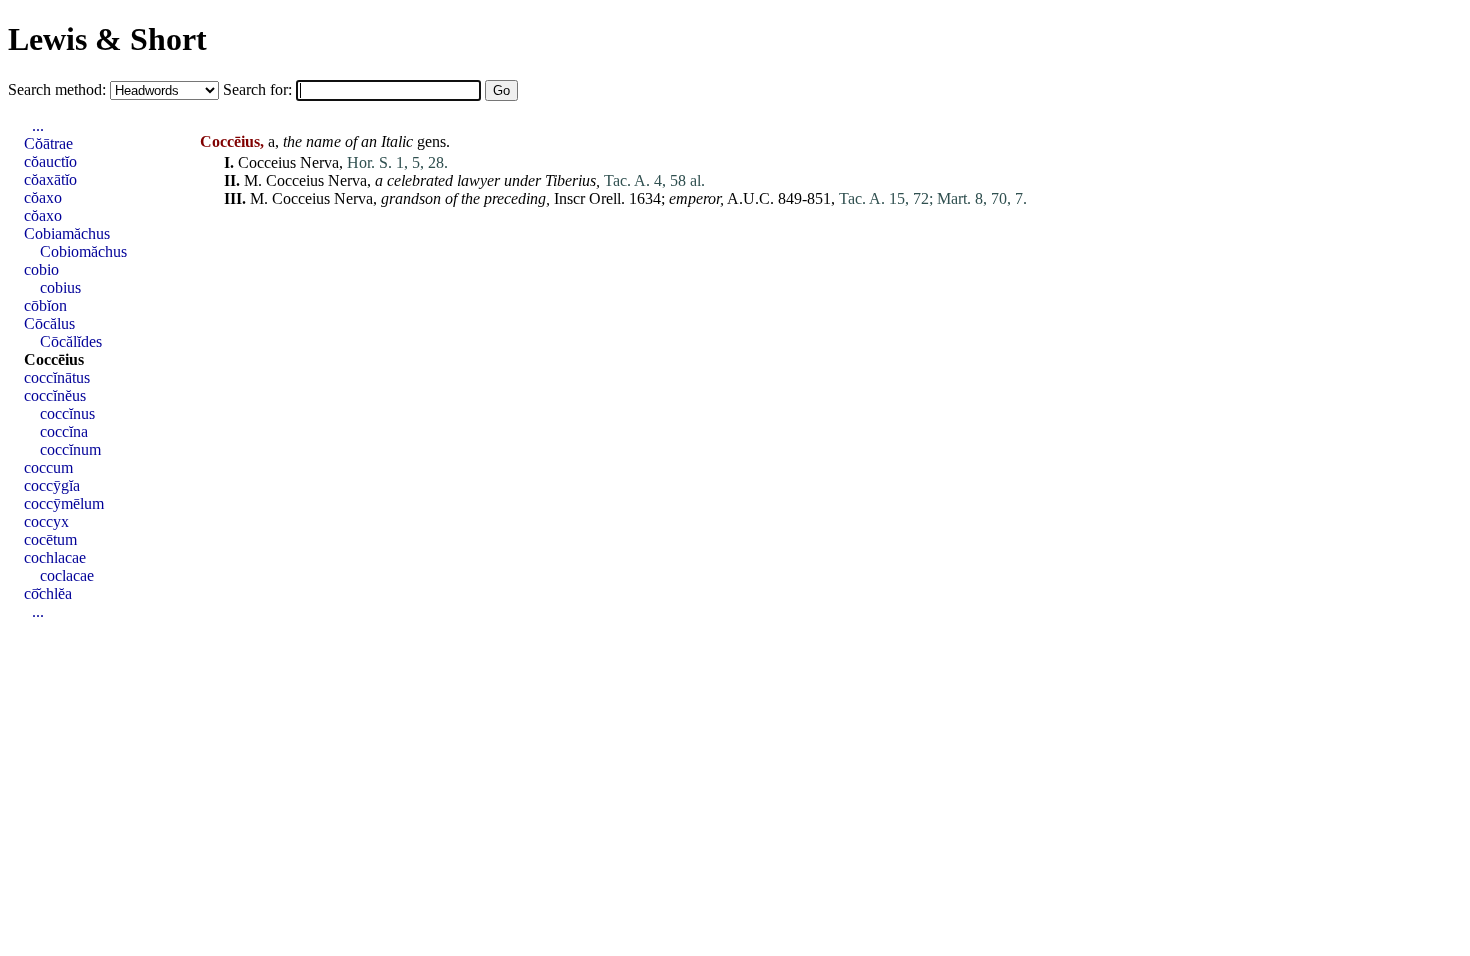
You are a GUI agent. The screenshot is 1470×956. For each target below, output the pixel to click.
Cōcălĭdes (71, 341)
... (38, 125)
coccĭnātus (57, 377)
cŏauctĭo (50, 161)
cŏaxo (43, 197)
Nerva (319, 162)
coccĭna (64, 431)
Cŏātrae (48, 143)
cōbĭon (45, 305)
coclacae (67, 575)
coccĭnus (67, 413)
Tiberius (570, 180)
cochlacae (55, 557)
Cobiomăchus (83, 251)
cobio (41, 269)
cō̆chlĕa (48, 593)
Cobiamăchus (67, 233)
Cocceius (267, 162)
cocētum (50, 539)
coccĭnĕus (55, 395)
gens (431, 141)
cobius (60, 287)
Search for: (259, 89)
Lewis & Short (107, 39)
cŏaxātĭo (50, 179)
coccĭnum (70, 449)
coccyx (46, 521)
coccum (48, 467)
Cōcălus (49, 323)
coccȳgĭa (52, 485)
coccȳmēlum (64, 503)
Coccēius (54, 359)
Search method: (59, 89)
